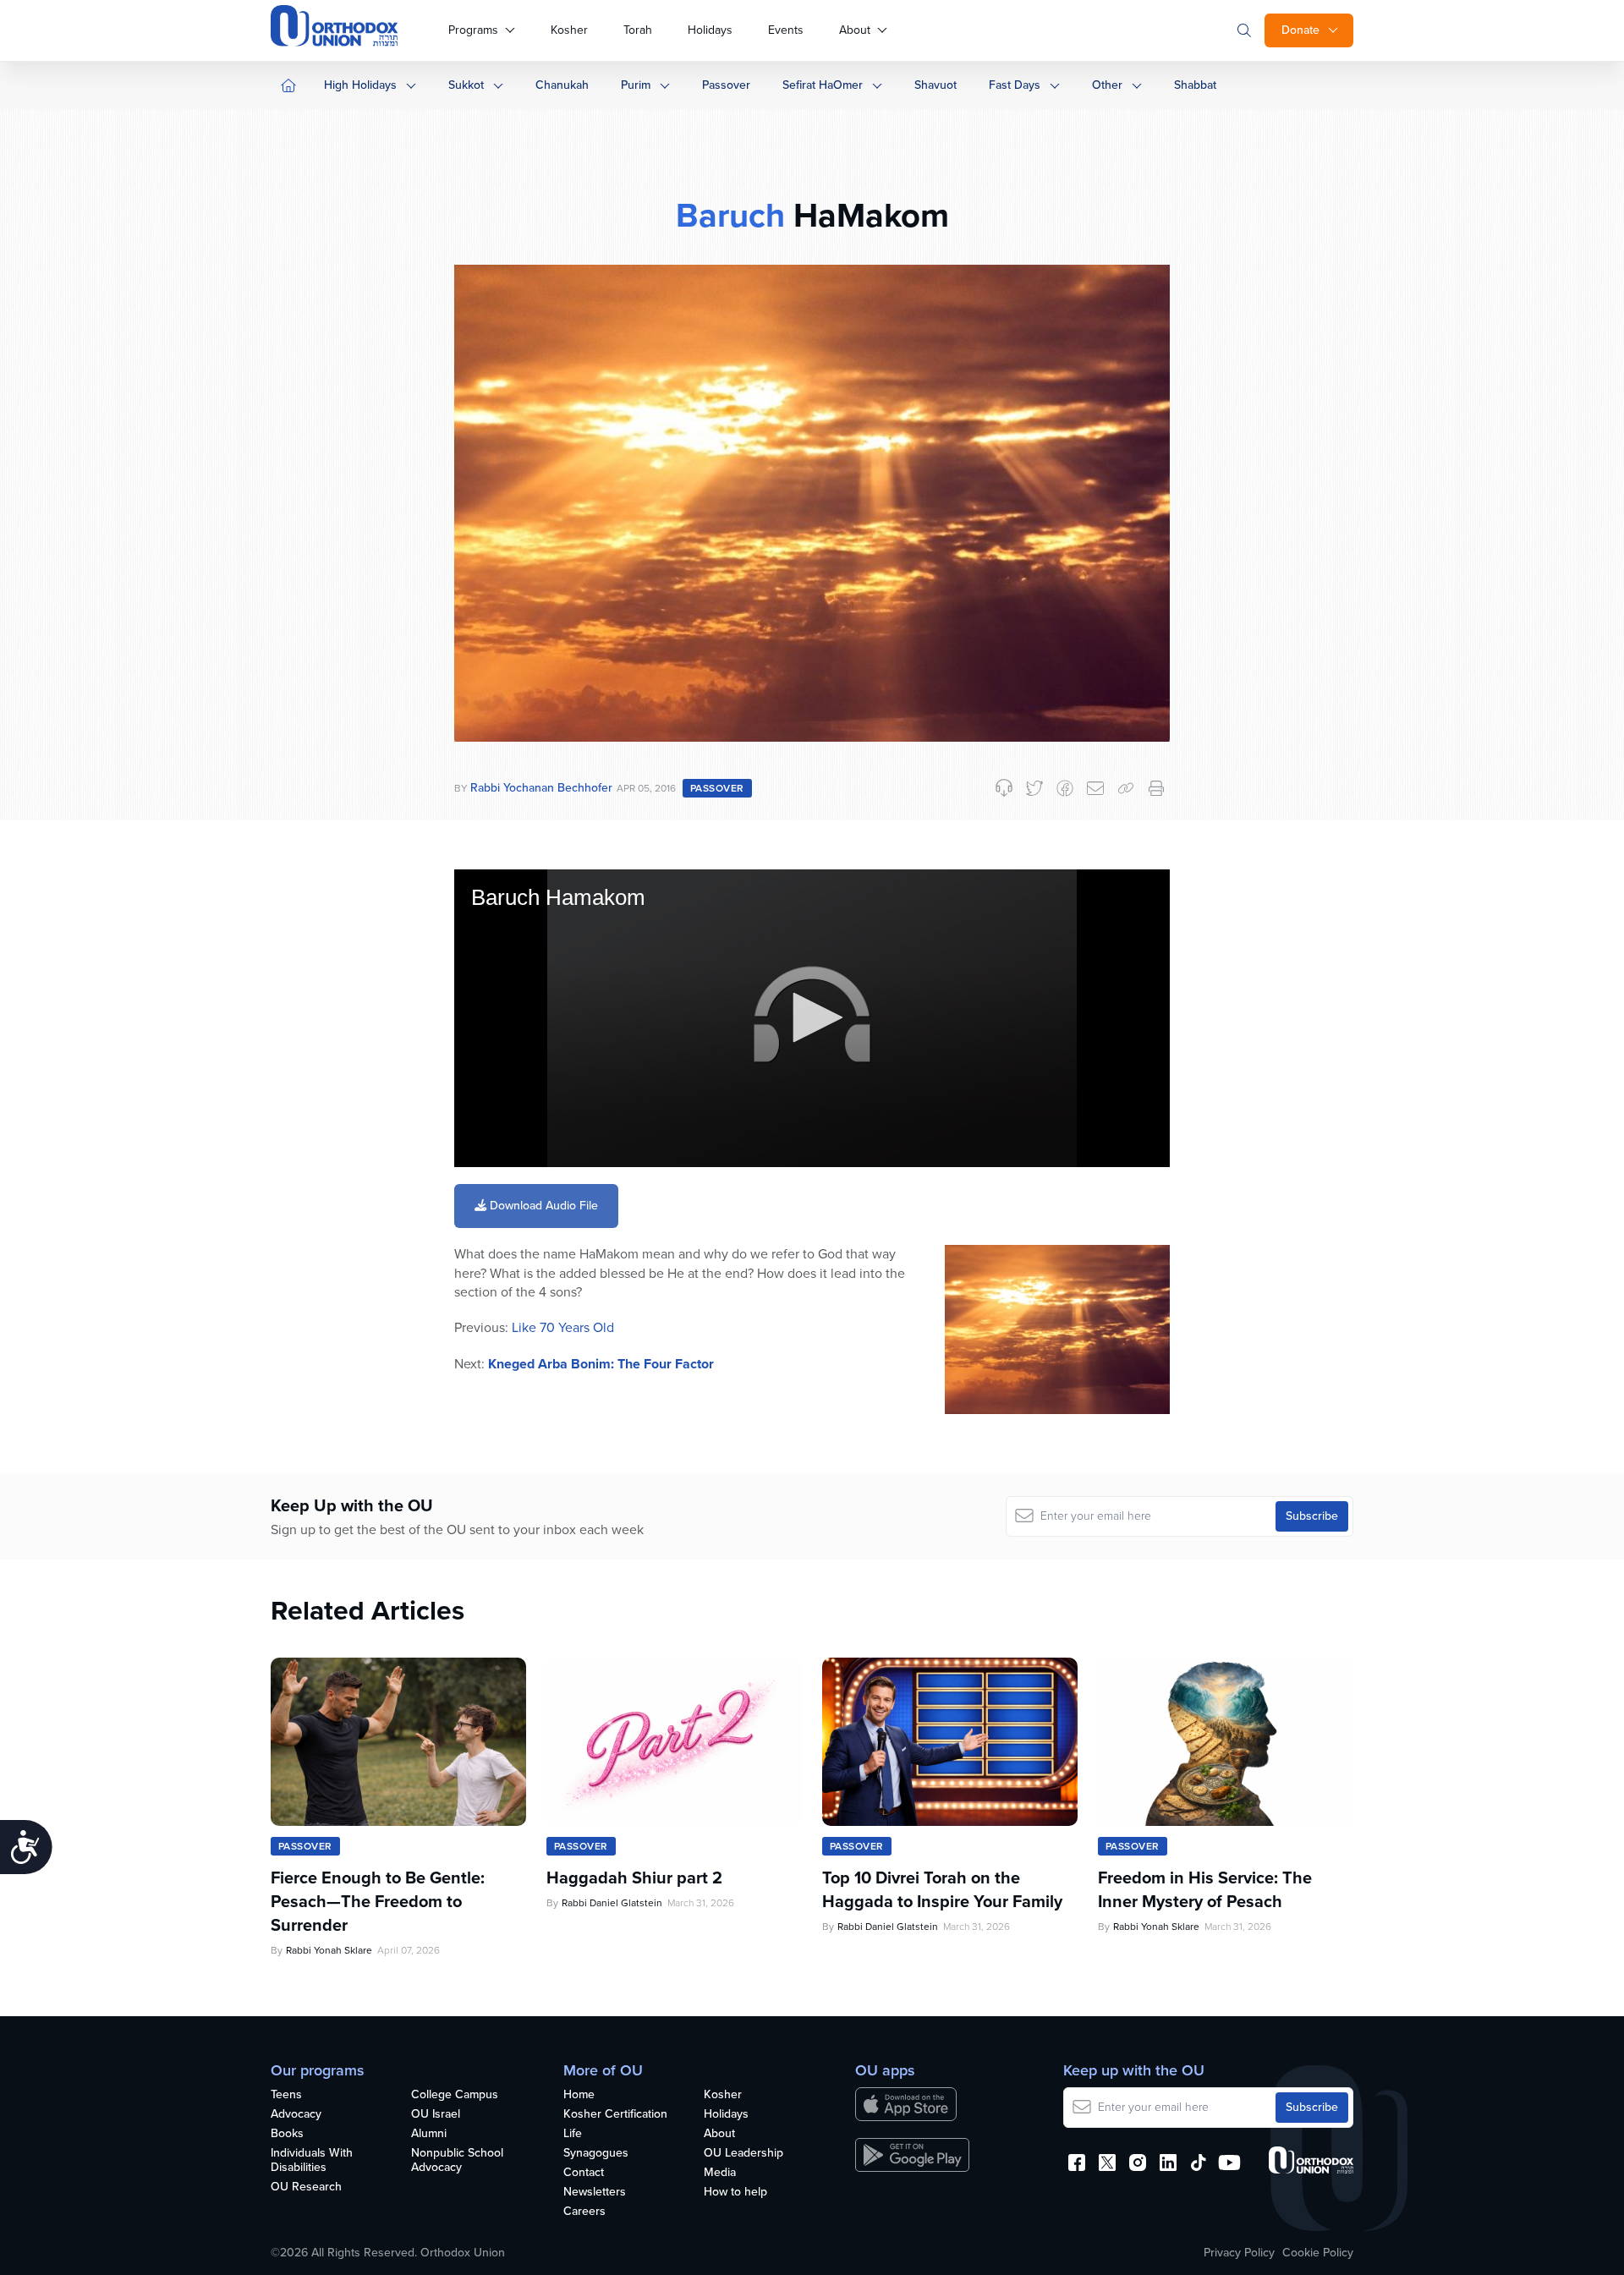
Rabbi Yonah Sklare (329, 1950)
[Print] (1156, 788)
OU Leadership (743, 2154)
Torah (638, 30)
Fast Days (1015, 85)
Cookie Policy (1318, 2253)
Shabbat (1195, 85)
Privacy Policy (1239, 2253)
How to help (735, 2193)
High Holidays (360, 85)
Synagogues (596, 2154)
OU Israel (436, 2115)
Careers (584, 2212)
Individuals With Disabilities (312, 2161)
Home (579, 2095)
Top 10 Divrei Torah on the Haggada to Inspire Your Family (942, 1889)
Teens (286, 2095)
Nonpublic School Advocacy (457, 2161)
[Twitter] (1034, 788)
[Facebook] (1065, 788)
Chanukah (562, 85)
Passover (726, 85)
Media (720, 2173)
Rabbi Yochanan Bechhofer (541, 788)
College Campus (455, 2095)
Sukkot (466, 85)
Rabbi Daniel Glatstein (612, 1903)
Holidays (710, 30)
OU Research (306, 2187)
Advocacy (296, 2115)
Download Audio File (542, 1206)
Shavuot (935, 85)
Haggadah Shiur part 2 (634, 1878)
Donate (1300, 30)
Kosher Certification (615, 2115)
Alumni (429, 2134)
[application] (812, 1019)
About (855, 30)
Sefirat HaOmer (823, 85)
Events (786, 30)
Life (573, 2134)
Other (1107, 85)
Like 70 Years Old (563, 1327)
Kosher (569, 30)
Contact (584, 2173)
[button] (812, 1017)
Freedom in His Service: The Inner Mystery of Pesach (1205, 1889)
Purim (636, 85)
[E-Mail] (1095, 788)
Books (287, 2134)
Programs (473, 30)
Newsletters (595, 2193)
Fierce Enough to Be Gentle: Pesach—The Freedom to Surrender (378, 1901)
